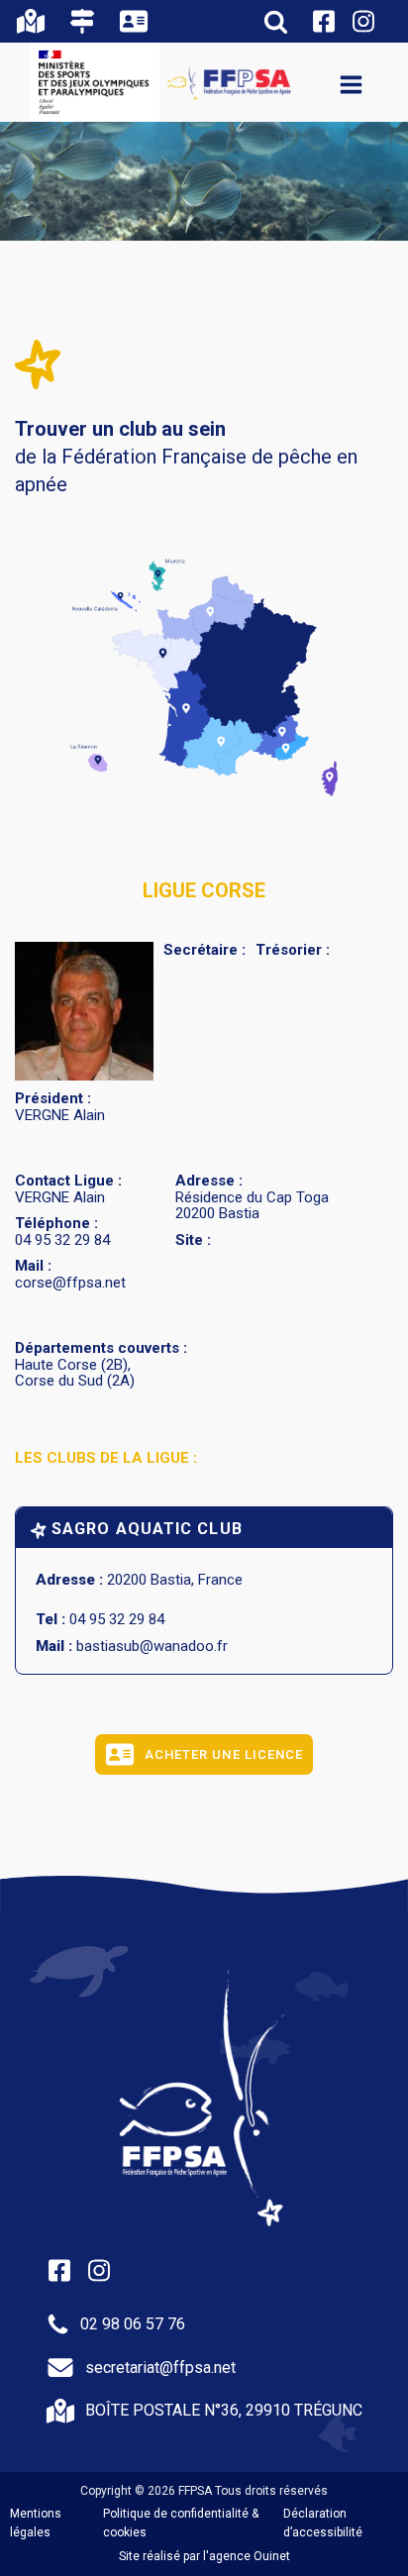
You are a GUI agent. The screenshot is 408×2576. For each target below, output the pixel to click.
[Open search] (276, 21)
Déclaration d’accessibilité (323, 2523)
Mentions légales (36, 2523)
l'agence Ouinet (247, 2556)
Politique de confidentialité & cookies (181, 2523)
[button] (36, 21)
